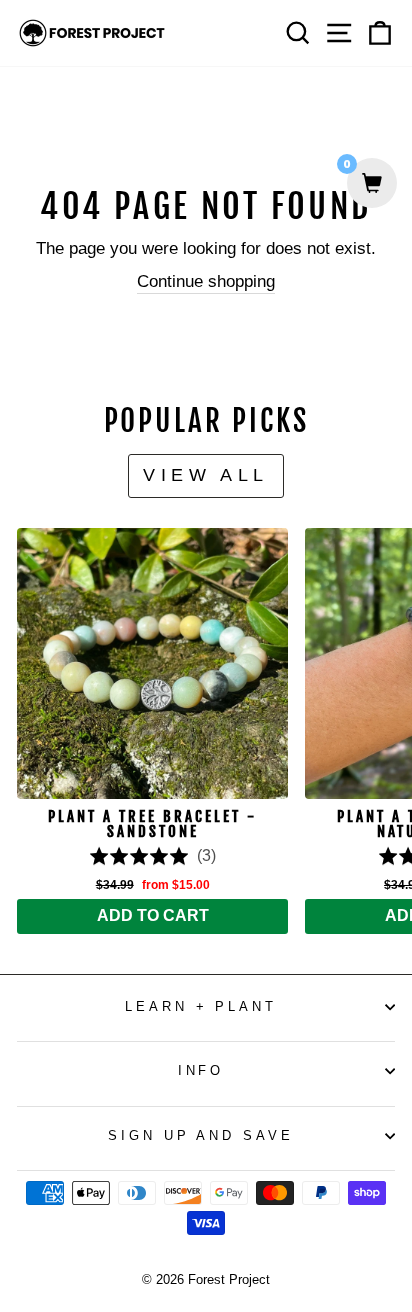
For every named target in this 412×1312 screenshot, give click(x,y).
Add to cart (153, 915)
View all (205, 475)
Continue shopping (206, 281)
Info (201, 1070)
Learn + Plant (201, 1006)
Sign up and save (201, 1135)
